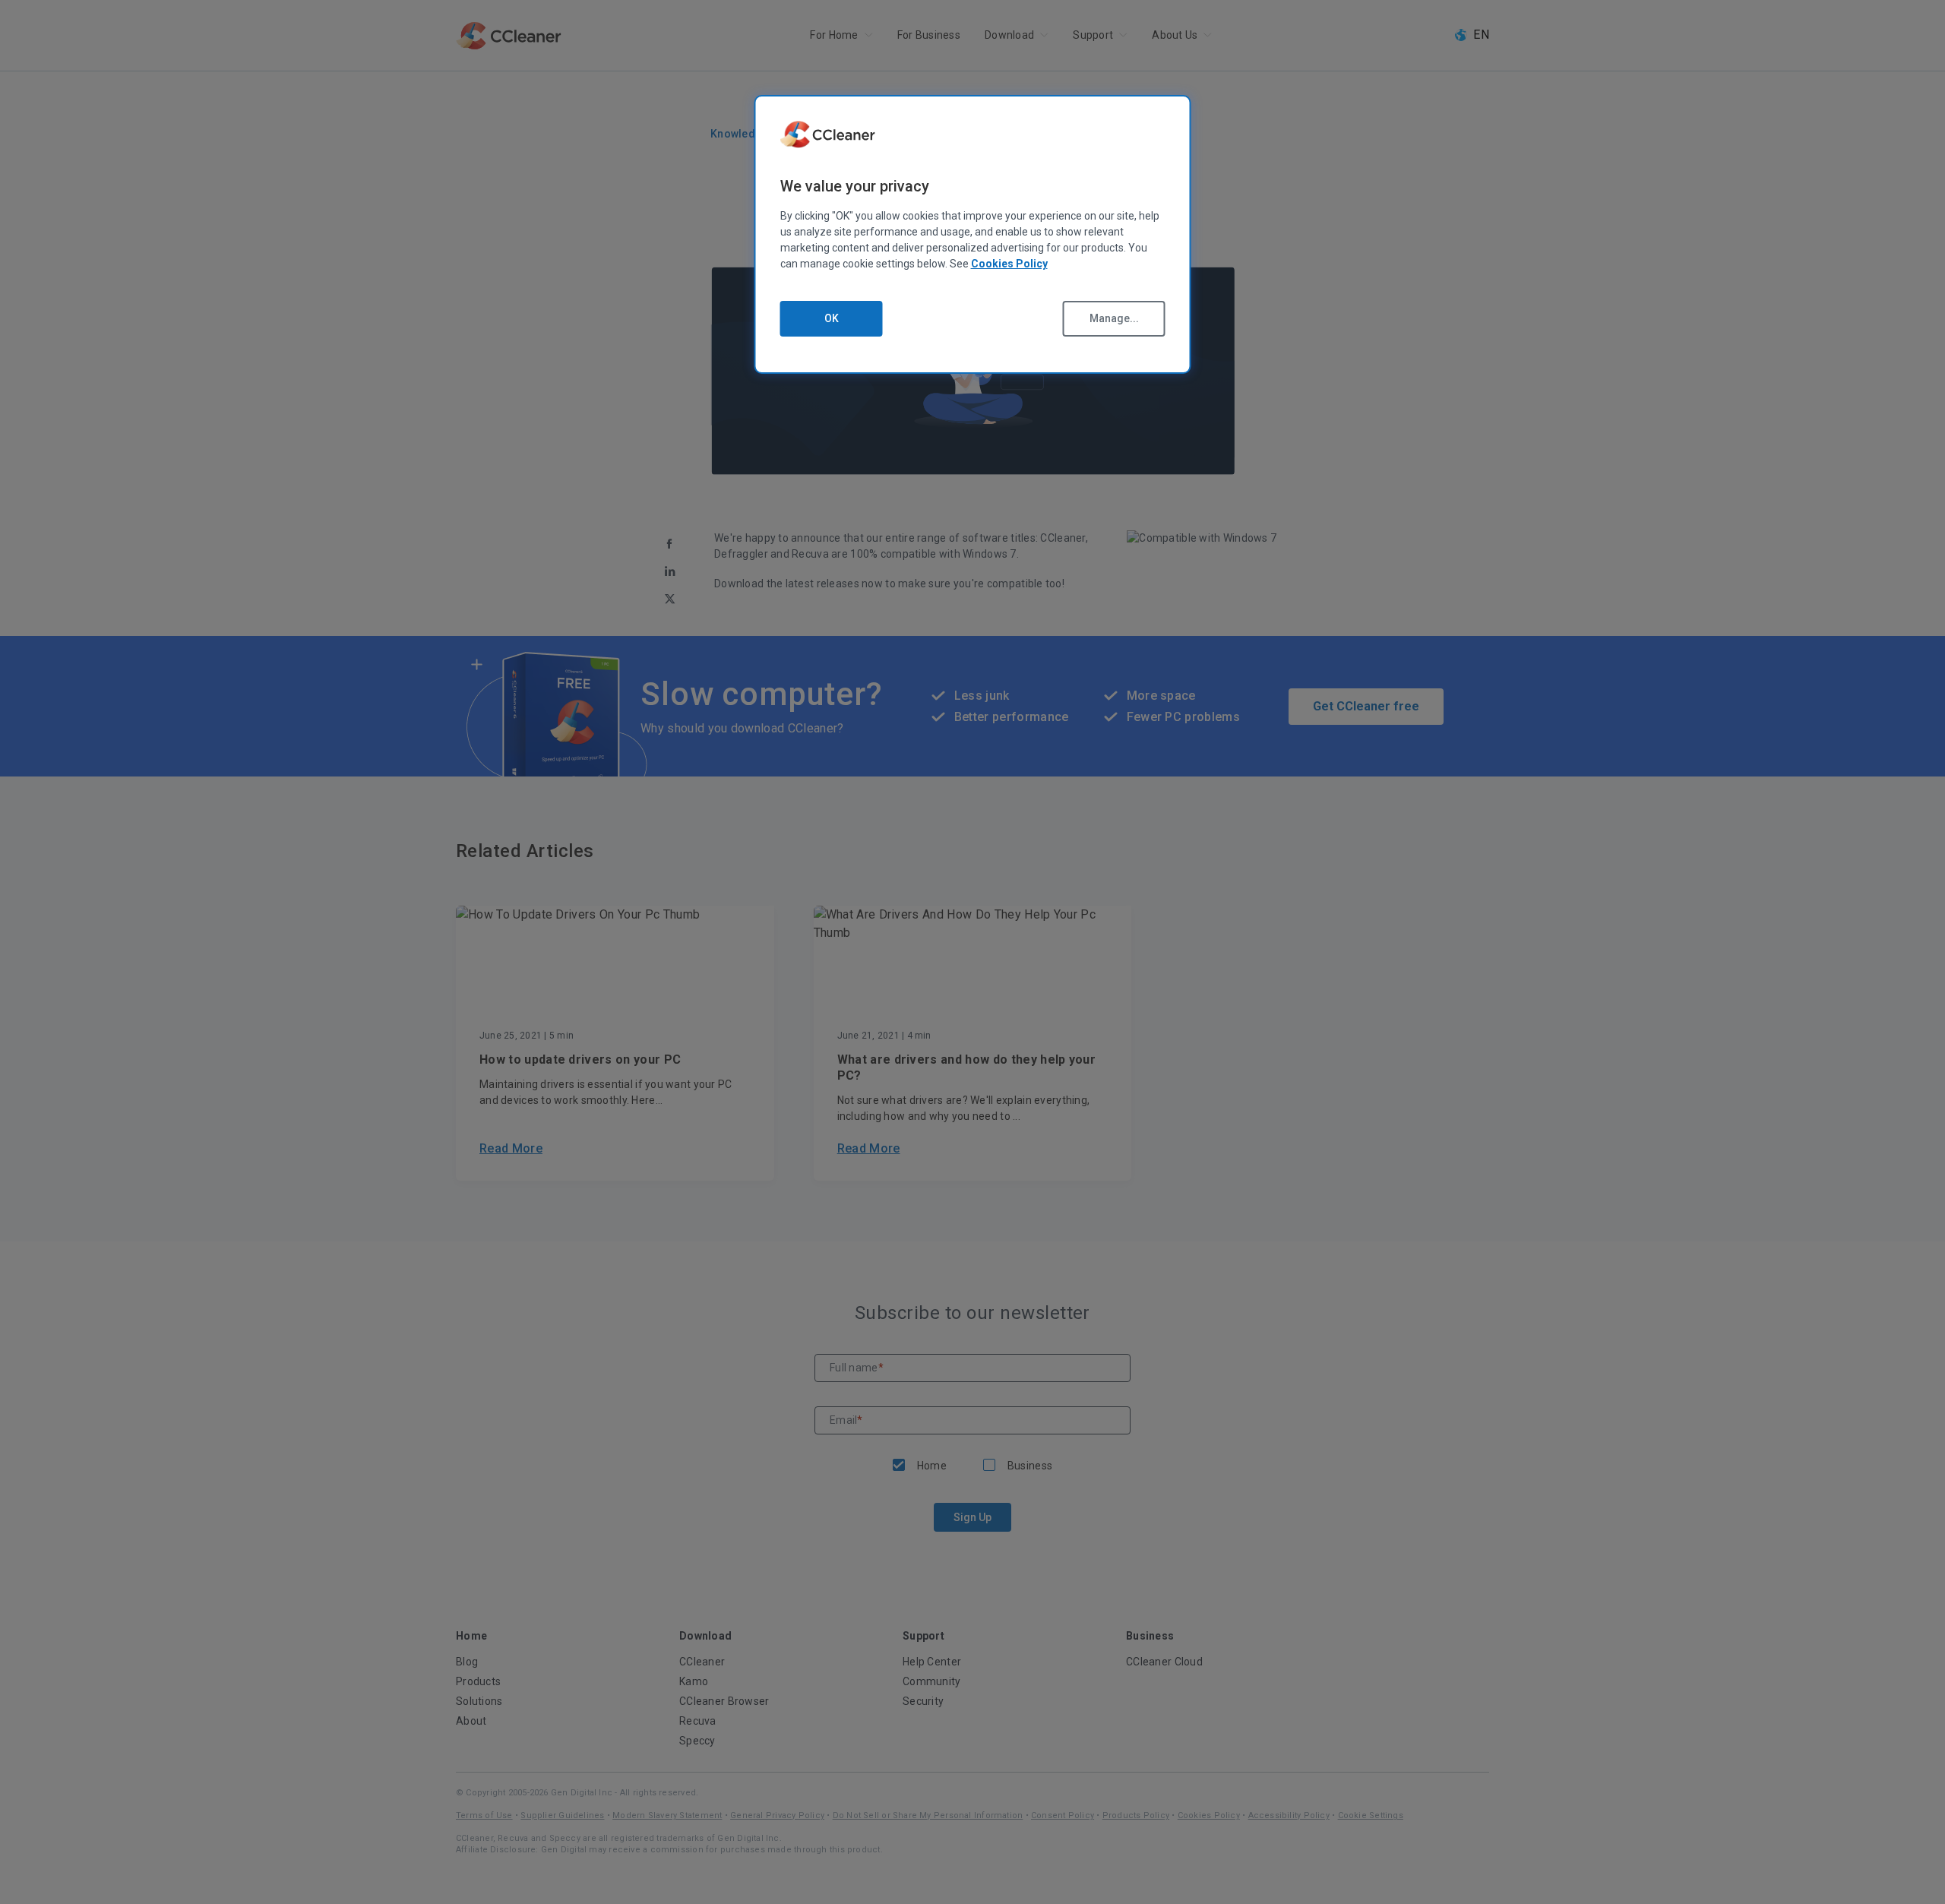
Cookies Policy (1009, 264)
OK (832, 318)
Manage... (1114, 318)
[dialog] (973, 234)
